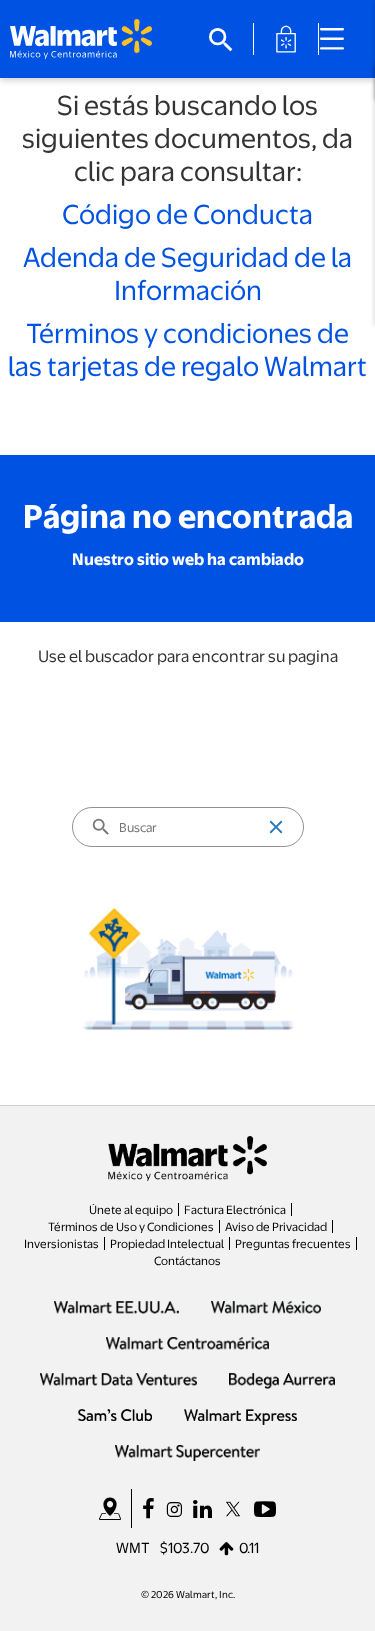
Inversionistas (61, 1243)
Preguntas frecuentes (293, 1243)
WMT (133, 1547)
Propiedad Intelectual (167, 1243)
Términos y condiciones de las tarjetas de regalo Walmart (187, 348)
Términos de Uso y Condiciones (131, 1226)
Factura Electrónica (235, 1209)
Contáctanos (187, 1260)
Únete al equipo (131, 1209)
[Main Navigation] (339, 39)
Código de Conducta (187, 213)
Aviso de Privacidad (276, 1226)
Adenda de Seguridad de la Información (187, 272)
